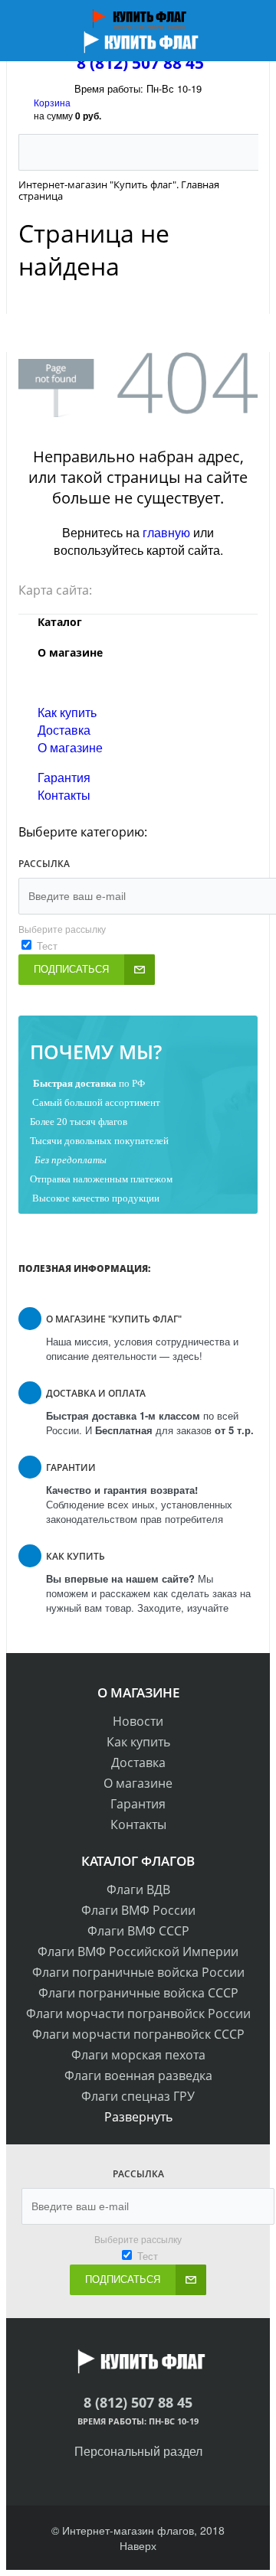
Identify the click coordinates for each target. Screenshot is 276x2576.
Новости (138, 1721)
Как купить (67, 712)
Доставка (64, 730)
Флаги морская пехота (138, 2055)
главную (166, 532)
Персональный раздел (138, 2451)
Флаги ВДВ (138, 1890)
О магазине (70, 747)
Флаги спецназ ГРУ (138, 2096)
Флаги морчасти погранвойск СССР (138, 2034)
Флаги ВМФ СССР (138, 1931)
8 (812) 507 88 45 (140, 63)
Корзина (52, 102)
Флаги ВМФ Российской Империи (138, 1952)
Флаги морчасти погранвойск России (138, 2014)
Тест (47, 946)
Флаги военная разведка (138, 2075)
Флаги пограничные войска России (138, 1972)
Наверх (138, 2545)
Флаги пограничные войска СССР (138, 1993)
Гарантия (64, 777)
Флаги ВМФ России (138, 1910)
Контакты (64, 795)
